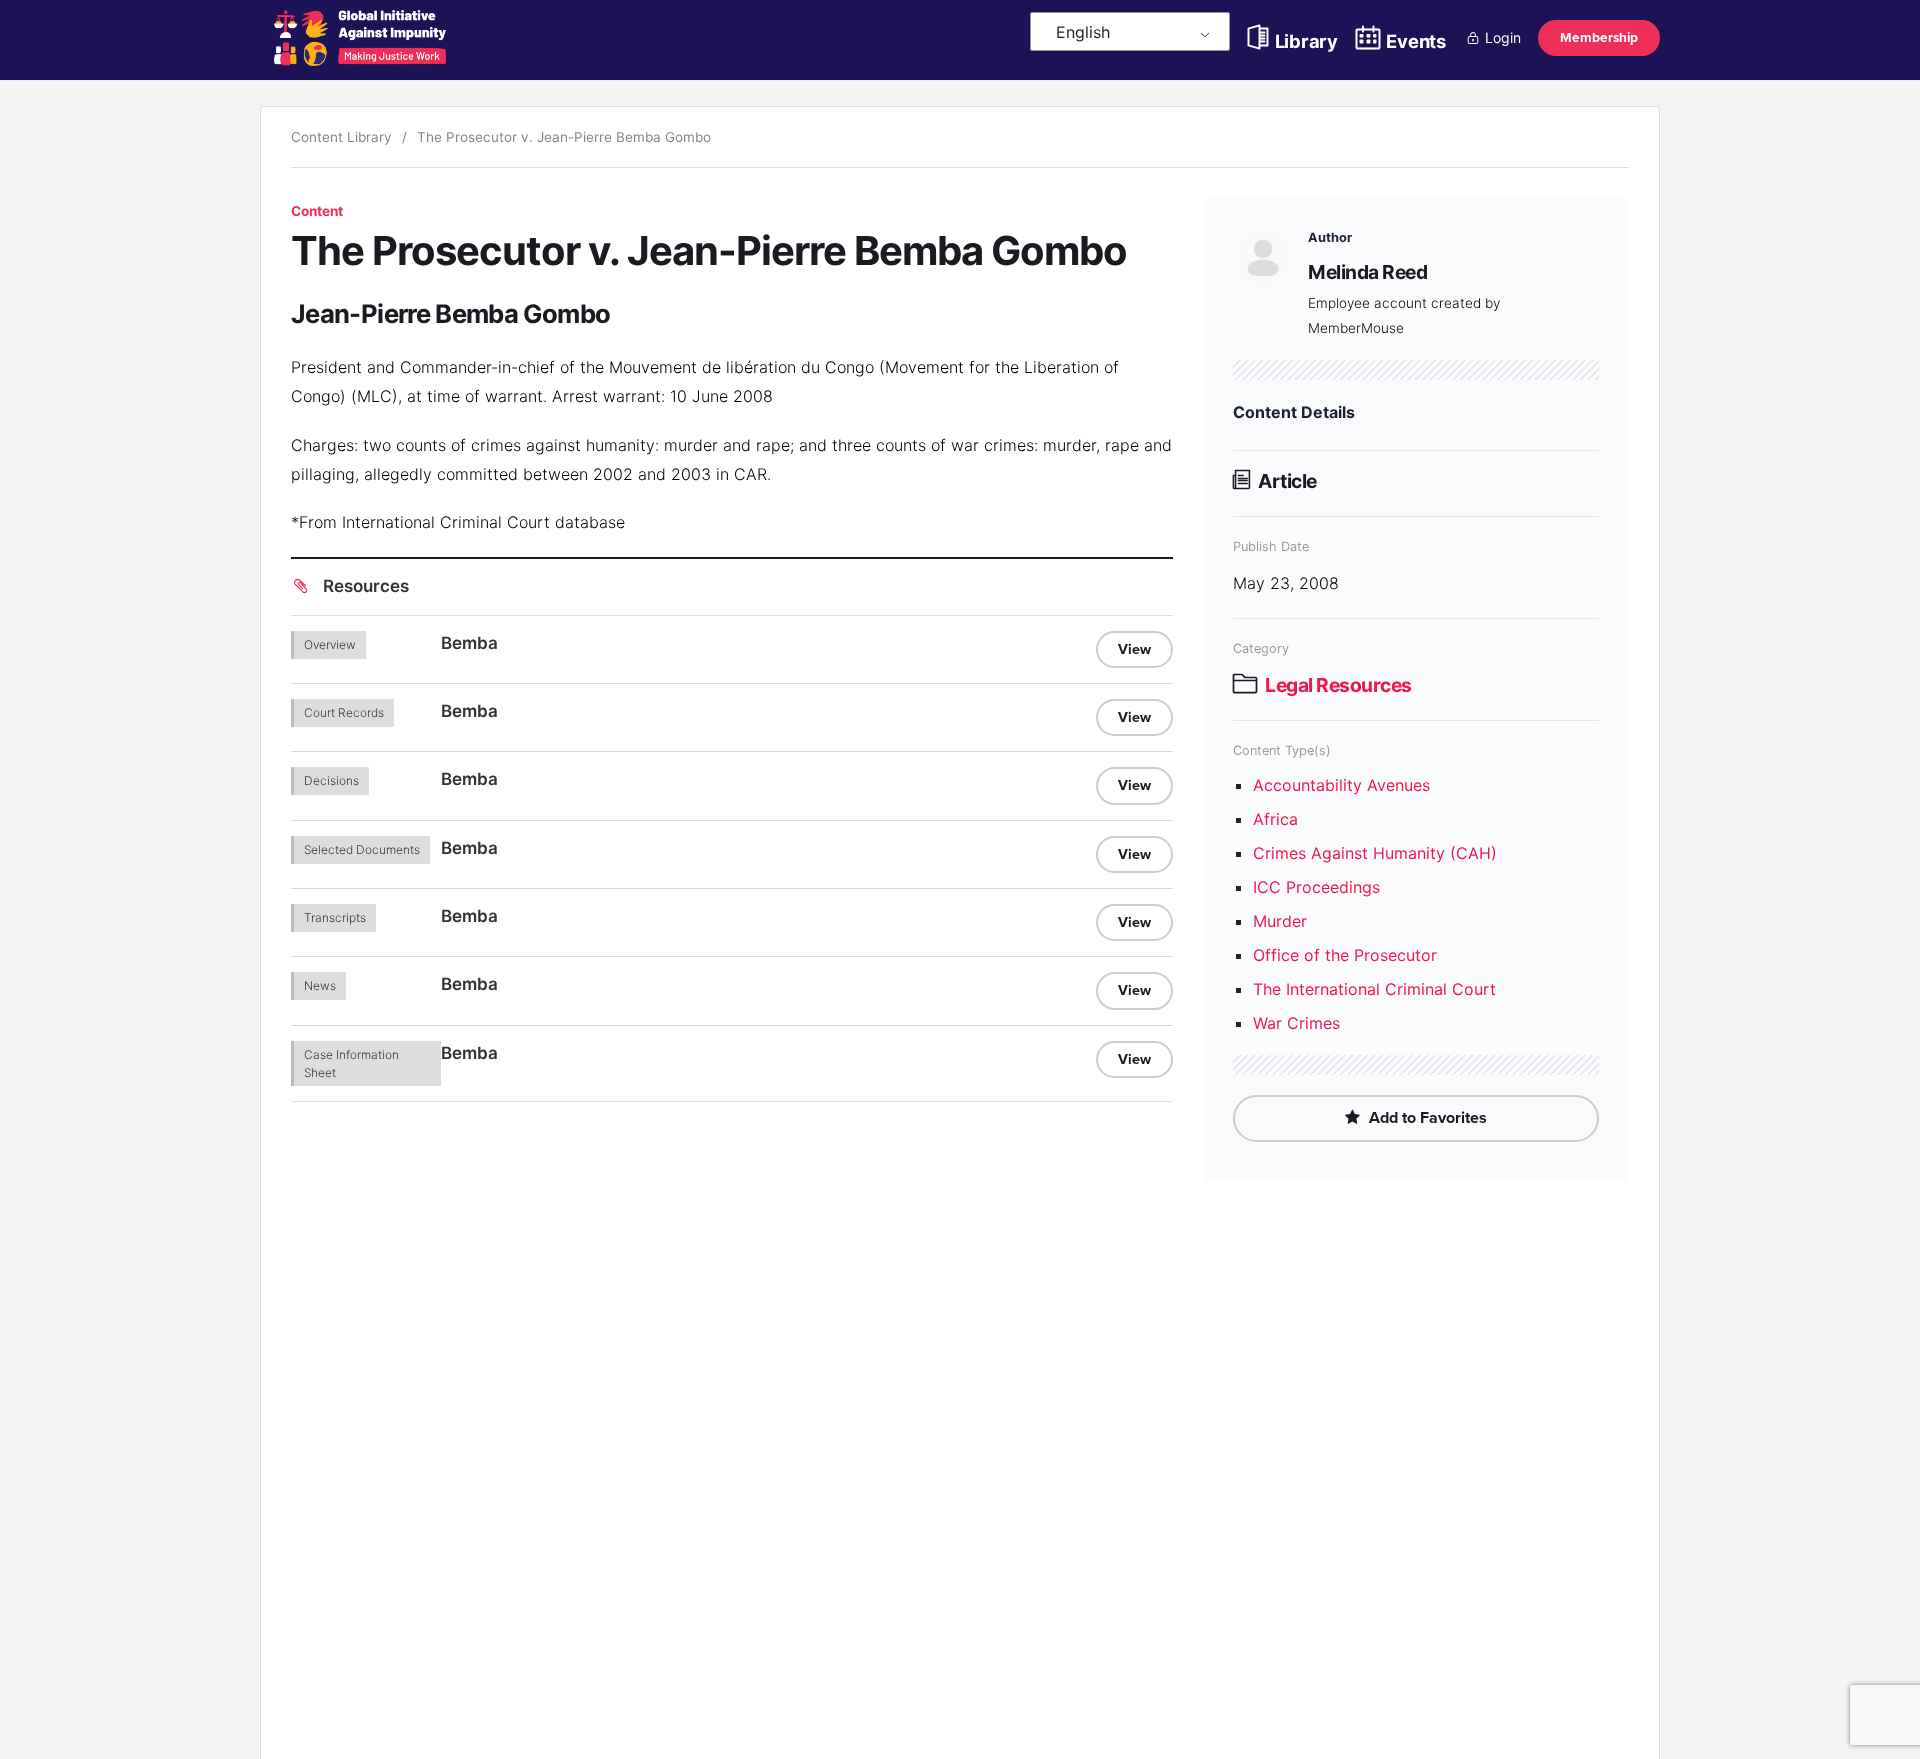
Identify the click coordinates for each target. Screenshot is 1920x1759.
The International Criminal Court (1374, 989)
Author (1330, 237)
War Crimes (1296, 1023)
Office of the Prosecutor (1345, 955)
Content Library (341, 137)
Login (1503, 37)
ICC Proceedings (1316, 887)
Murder (1280, 921)
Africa (1275, 819)
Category (1261, 648)
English (1083, 32)
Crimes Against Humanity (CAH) (1375, 853)
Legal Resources (1338, 685)
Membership (1599, 37)
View (1134, 649)
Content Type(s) (1282, 750)
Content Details (1294, 412)
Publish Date (1271, 546)
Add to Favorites (1426, 1118)
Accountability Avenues (1341, 785)
